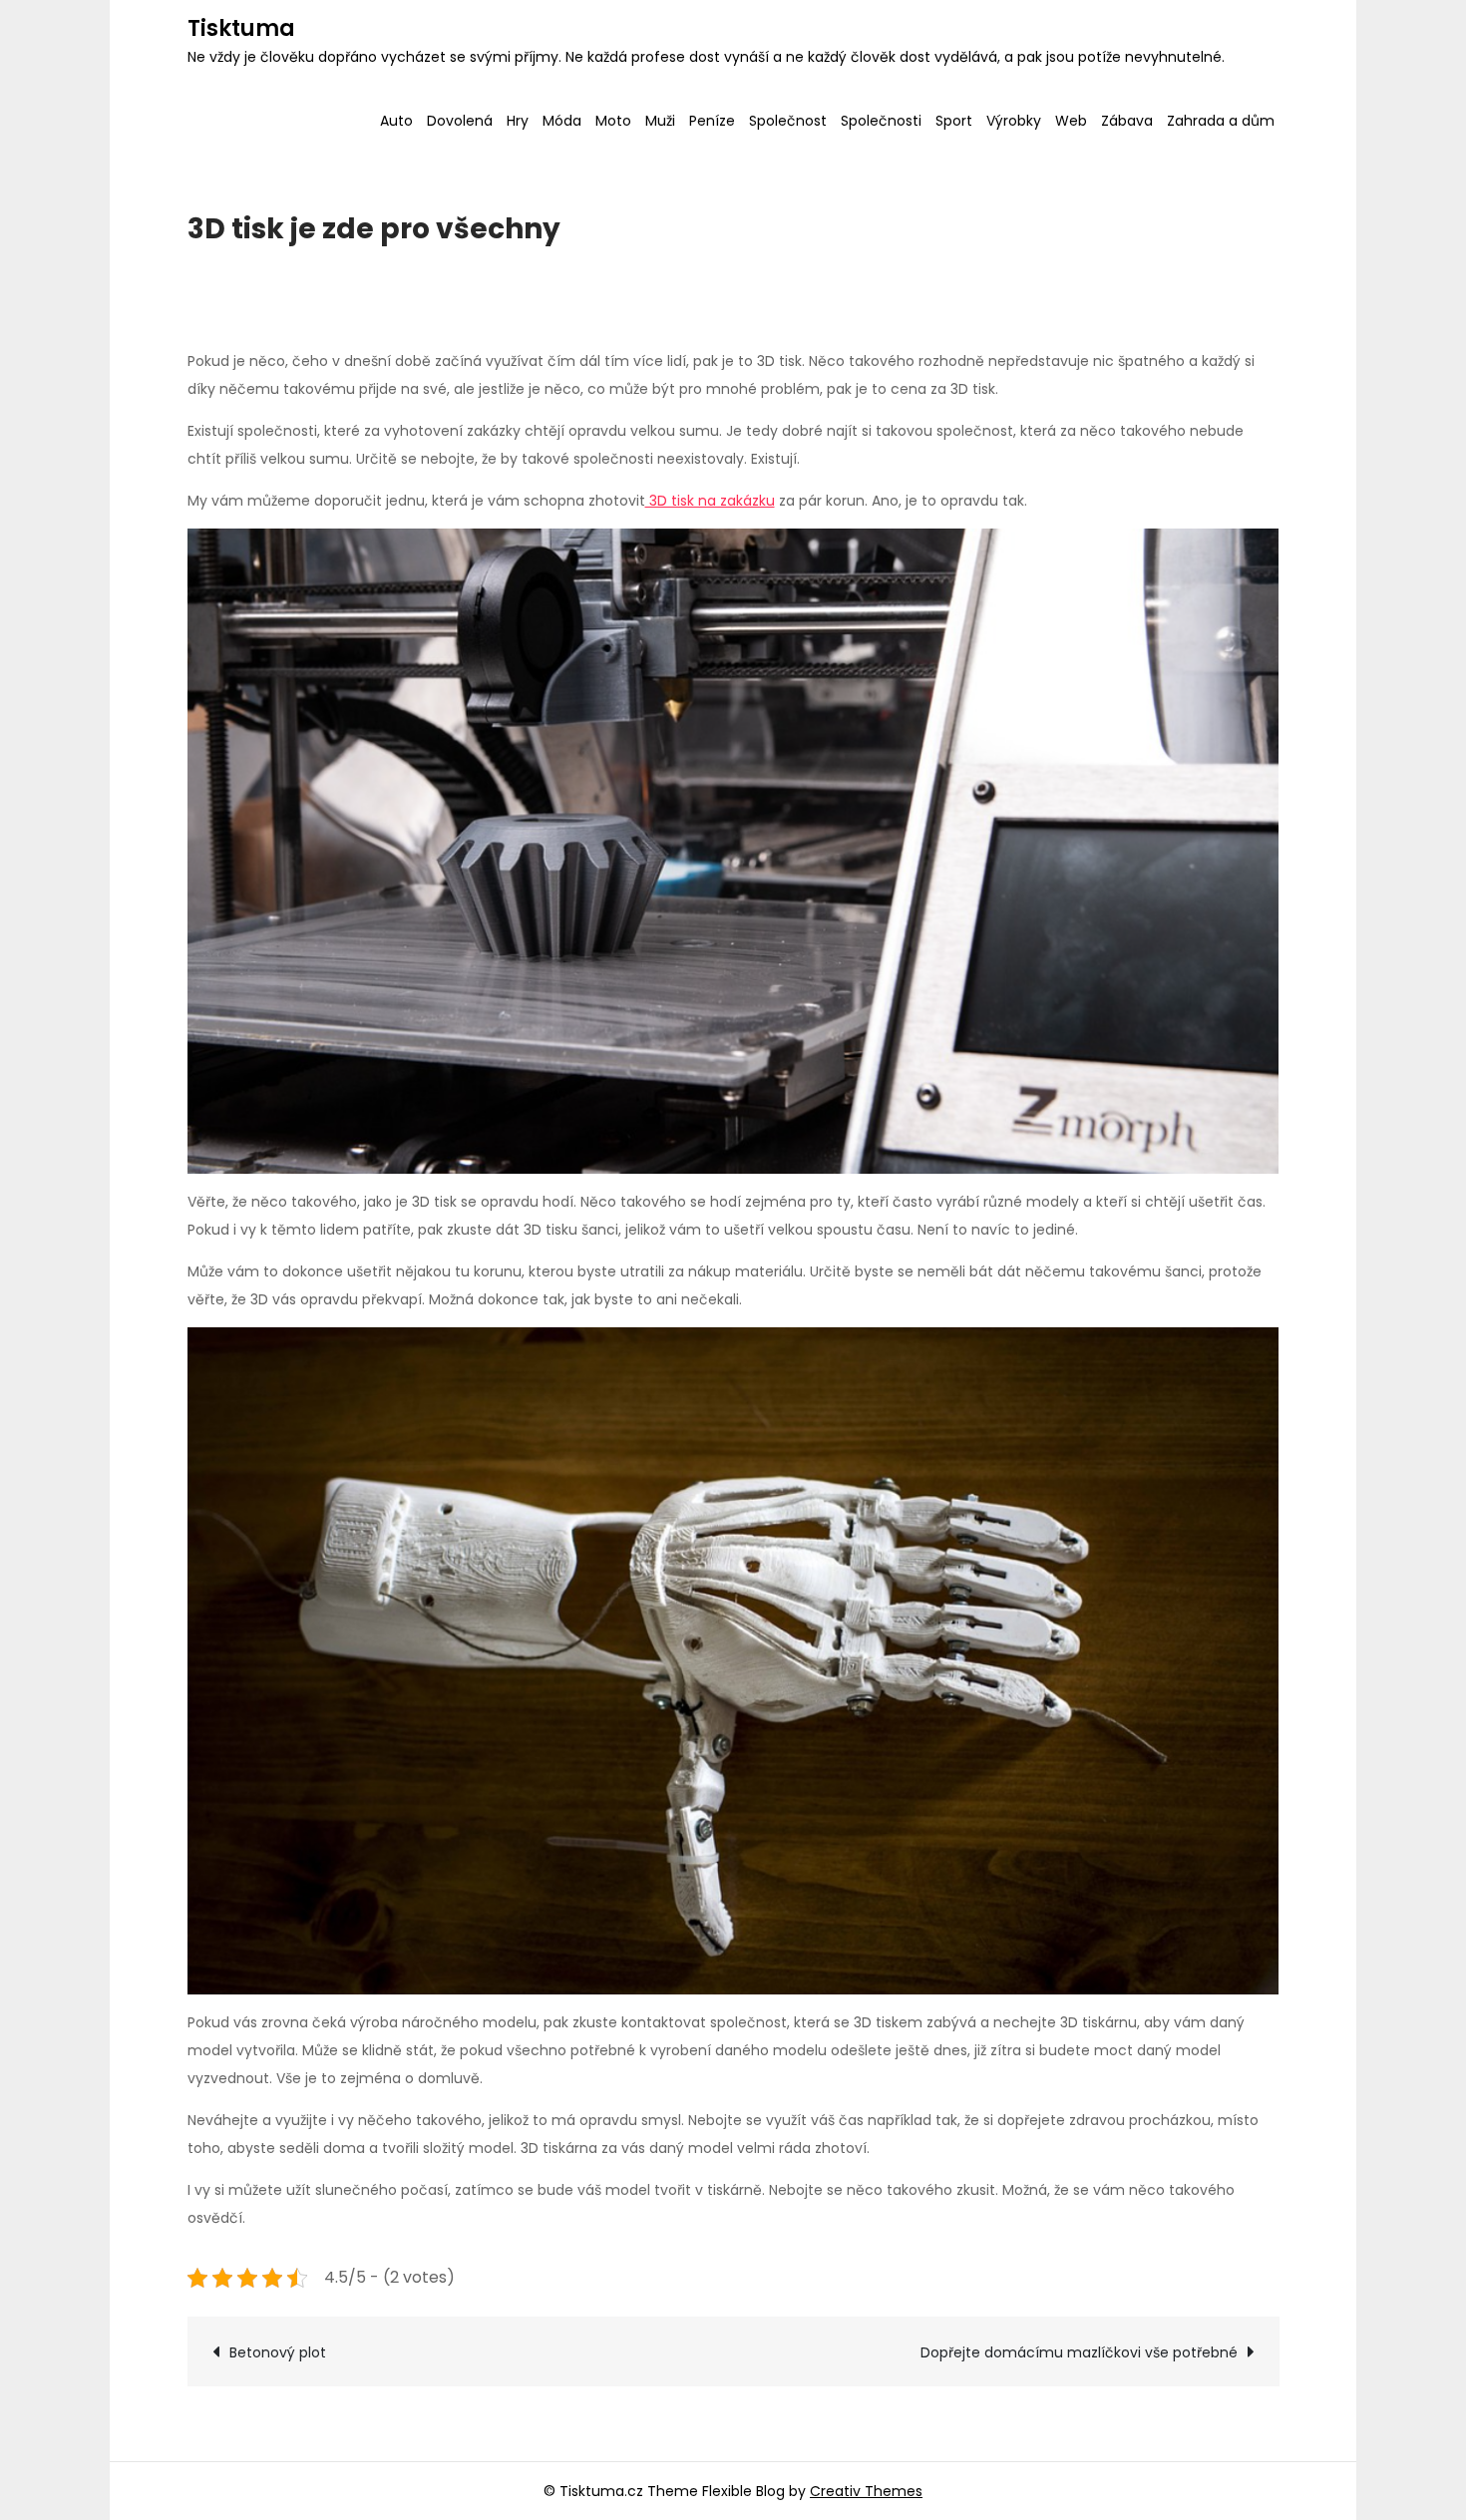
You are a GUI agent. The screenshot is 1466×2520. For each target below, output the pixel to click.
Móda (562, 121)
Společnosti (881, 121)
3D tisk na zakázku (710, 501)
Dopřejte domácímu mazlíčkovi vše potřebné (1079, 2352)
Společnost (788, 121)
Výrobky (1014, 121)
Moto (613, 121)
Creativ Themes (866, 2491)
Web (1071, 121)
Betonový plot (278, 2352)
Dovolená (460, 121)
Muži (660, 121)
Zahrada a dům (1221, 121)
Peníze (712, 121)
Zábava (1127, 121)
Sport (954, 121)
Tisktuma (241, 28)
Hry (518, 121)
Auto (396, 121)
